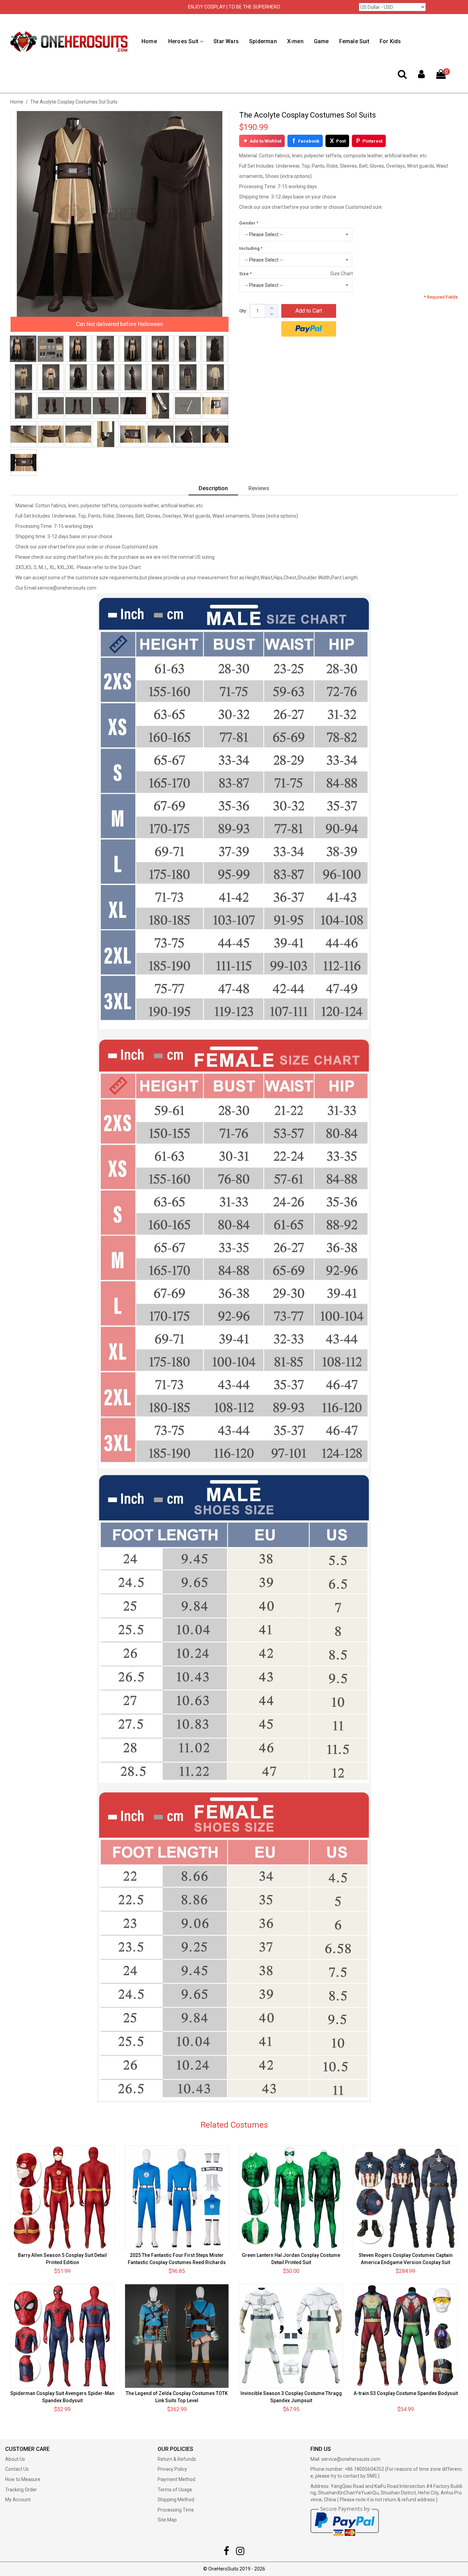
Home (149, 41)
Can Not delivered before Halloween (120, 324)
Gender (247, 223)
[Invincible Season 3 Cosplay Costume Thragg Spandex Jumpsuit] (291, 2336)
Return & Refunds (177, 2459)
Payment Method (176, 2479)
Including (249, 248)
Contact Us (17, 2469)
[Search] (402, 76)
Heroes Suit (183, 41)
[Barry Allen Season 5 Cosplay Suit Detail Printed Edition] (63, 2198)
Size (244, 274)
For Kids (390, 41)
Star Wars (226, 41)
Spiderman (263, 41)
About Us (15, 2459)
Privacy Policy (172, 2469)
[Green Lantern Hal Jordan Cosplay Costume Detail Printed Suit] (291, 2198)
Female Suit (354, 41)
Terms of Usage (175, 2490)
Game (321, 41)
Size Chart (342, 274)
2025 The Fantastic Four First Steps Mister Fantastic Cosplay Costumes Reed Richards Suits (177, 2262)
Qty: (243, 311)
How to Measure (23, 2479)
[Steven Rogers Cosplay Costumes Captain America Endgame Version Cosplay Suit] (405, 2198)
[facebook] (226, 2553)
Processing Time (176, 2510)
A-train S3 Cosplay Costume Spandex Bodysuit (406, 2393)
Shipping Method (176, 2500)
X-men (295, 41)
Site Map (167, 2520)
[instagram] (240, 2553)
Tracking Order (21, 2490)
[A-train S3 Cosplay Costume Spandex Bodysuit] (405, 2336)
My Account (18, 2500)
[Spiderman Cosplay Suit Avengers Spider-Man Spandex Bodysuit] (63, 2336)
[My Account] (421, 76)
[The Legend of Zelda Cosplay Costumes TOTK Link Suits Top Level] (177, 2336)
